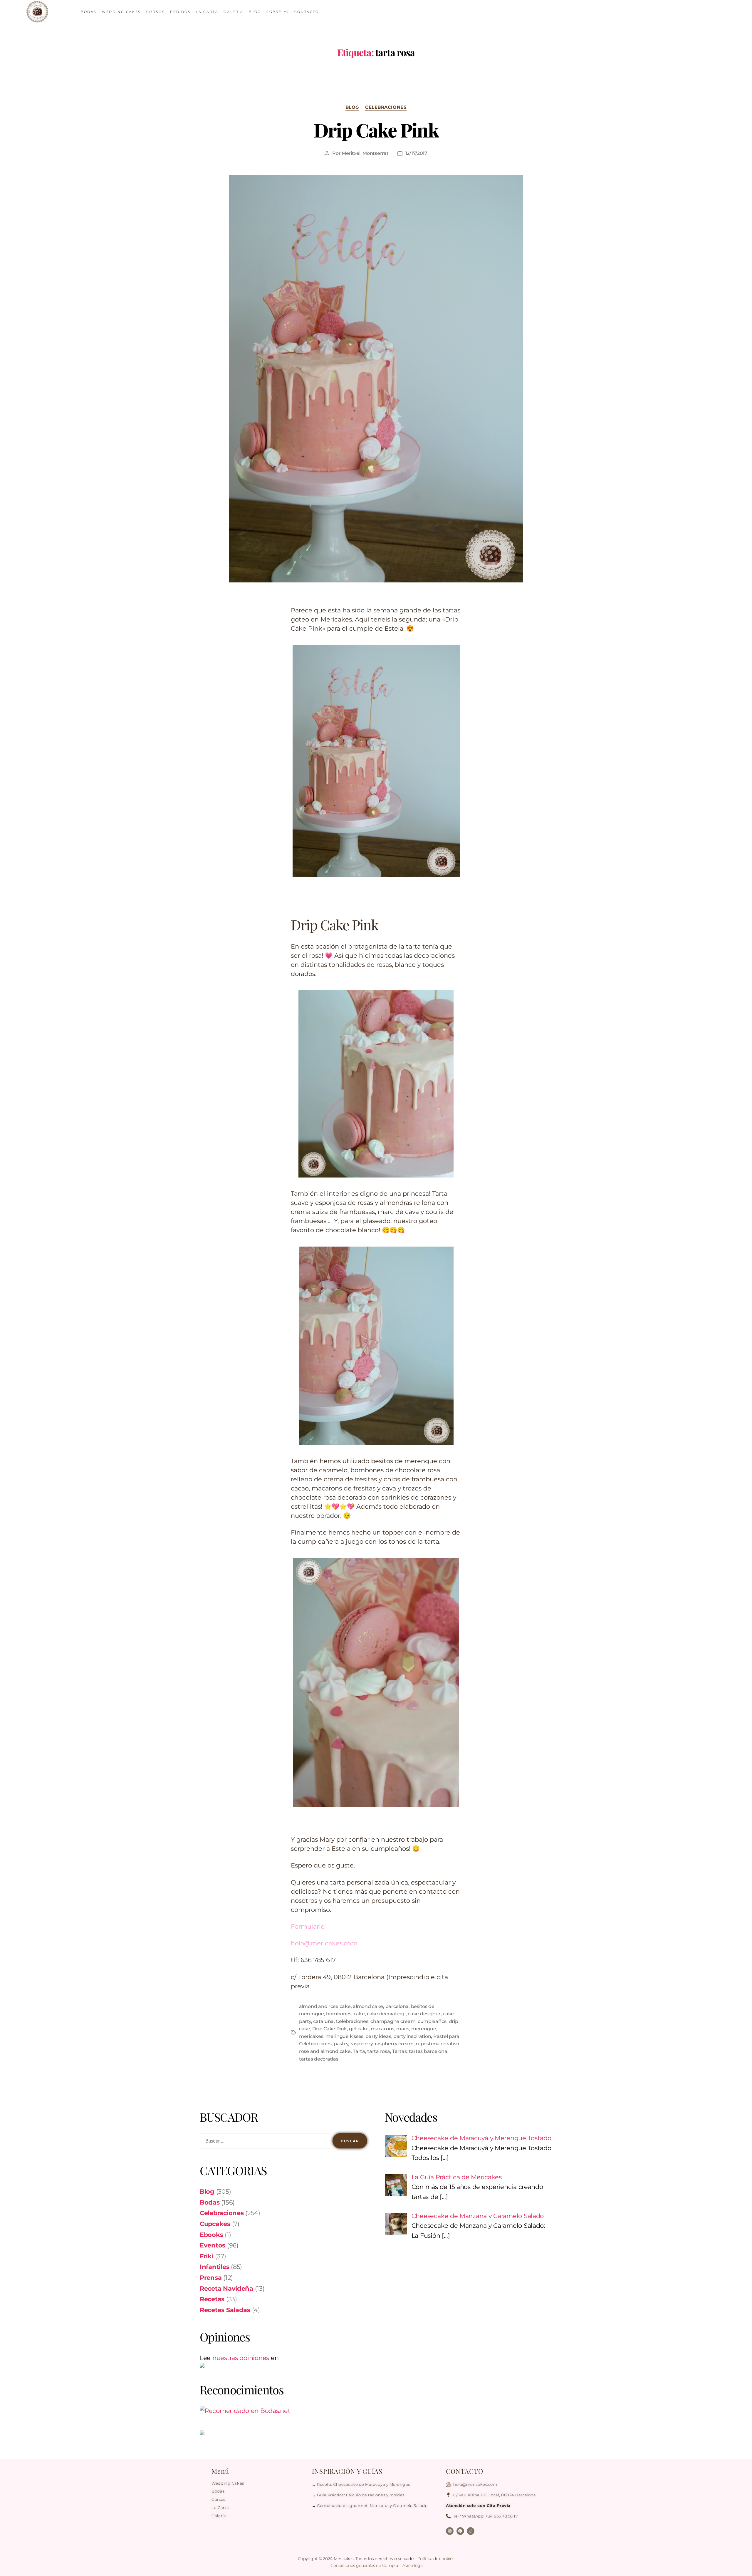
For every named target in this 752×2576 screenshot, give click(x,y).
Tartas (399, 2051)
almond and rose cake (325, 2006)
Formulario (308, 1926)
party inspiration (412, 2036)
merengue (424, 2029)
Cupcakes (215, 2224)
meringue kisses (344, 2036)
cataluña (323, 2021)
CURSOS (156, 12)
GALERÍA (233, 12)
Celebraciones (386, 107)
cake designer (424, 2014)
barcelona (397, 2006)
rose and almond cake (325, 2051)
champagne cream (393, 2021)
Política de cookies (436, 2559)
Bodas (210, 2202)
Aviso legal (413, 2565)
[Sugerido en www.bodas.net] (283, 2411)
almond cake (368, 2006)
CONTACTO (307, 12)
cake (359, 2014)
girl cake (359, 2029)
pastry (341, 2044)
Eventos (213, 2245)
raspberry (362, 2044)
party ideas (378, 2036)
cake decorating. (386, 2014)
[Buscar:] (264, 2142)
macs (403, 2029)
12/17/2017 (416, 153)
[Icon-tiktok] (471, 2531)
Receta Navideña (226, 2288)
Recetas (212, 2299)
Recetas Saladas (225, 2310)
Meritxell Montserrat (365, 153)
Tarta (359, 2051)
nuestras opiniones (241, 2358)
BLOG (255, 12)
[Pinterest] (460, 2531)
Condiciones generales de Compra (365, 2565)
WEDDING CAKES (121, 12)
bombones (339, 2014)
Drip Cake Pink (376, 130)
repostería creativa (438, 2044)
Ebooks (211, 2235)
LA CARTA (207, 12)
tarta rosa (378, 2051)
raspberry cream (394, 2044)
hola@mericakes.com (324, 1943)
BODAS (89, 12)
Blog (352, 107)
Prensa (211, 2278)
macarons (382, 2029)
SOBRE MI (278, 12)
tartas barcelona (428, 2051)
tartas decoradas (319, 2059)
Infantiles (214, 2267)
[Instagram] (450, 2531)
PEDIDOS (180, 12)
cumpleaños (432, 2021)
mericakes (311, 2036)
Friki (207, 2256)
